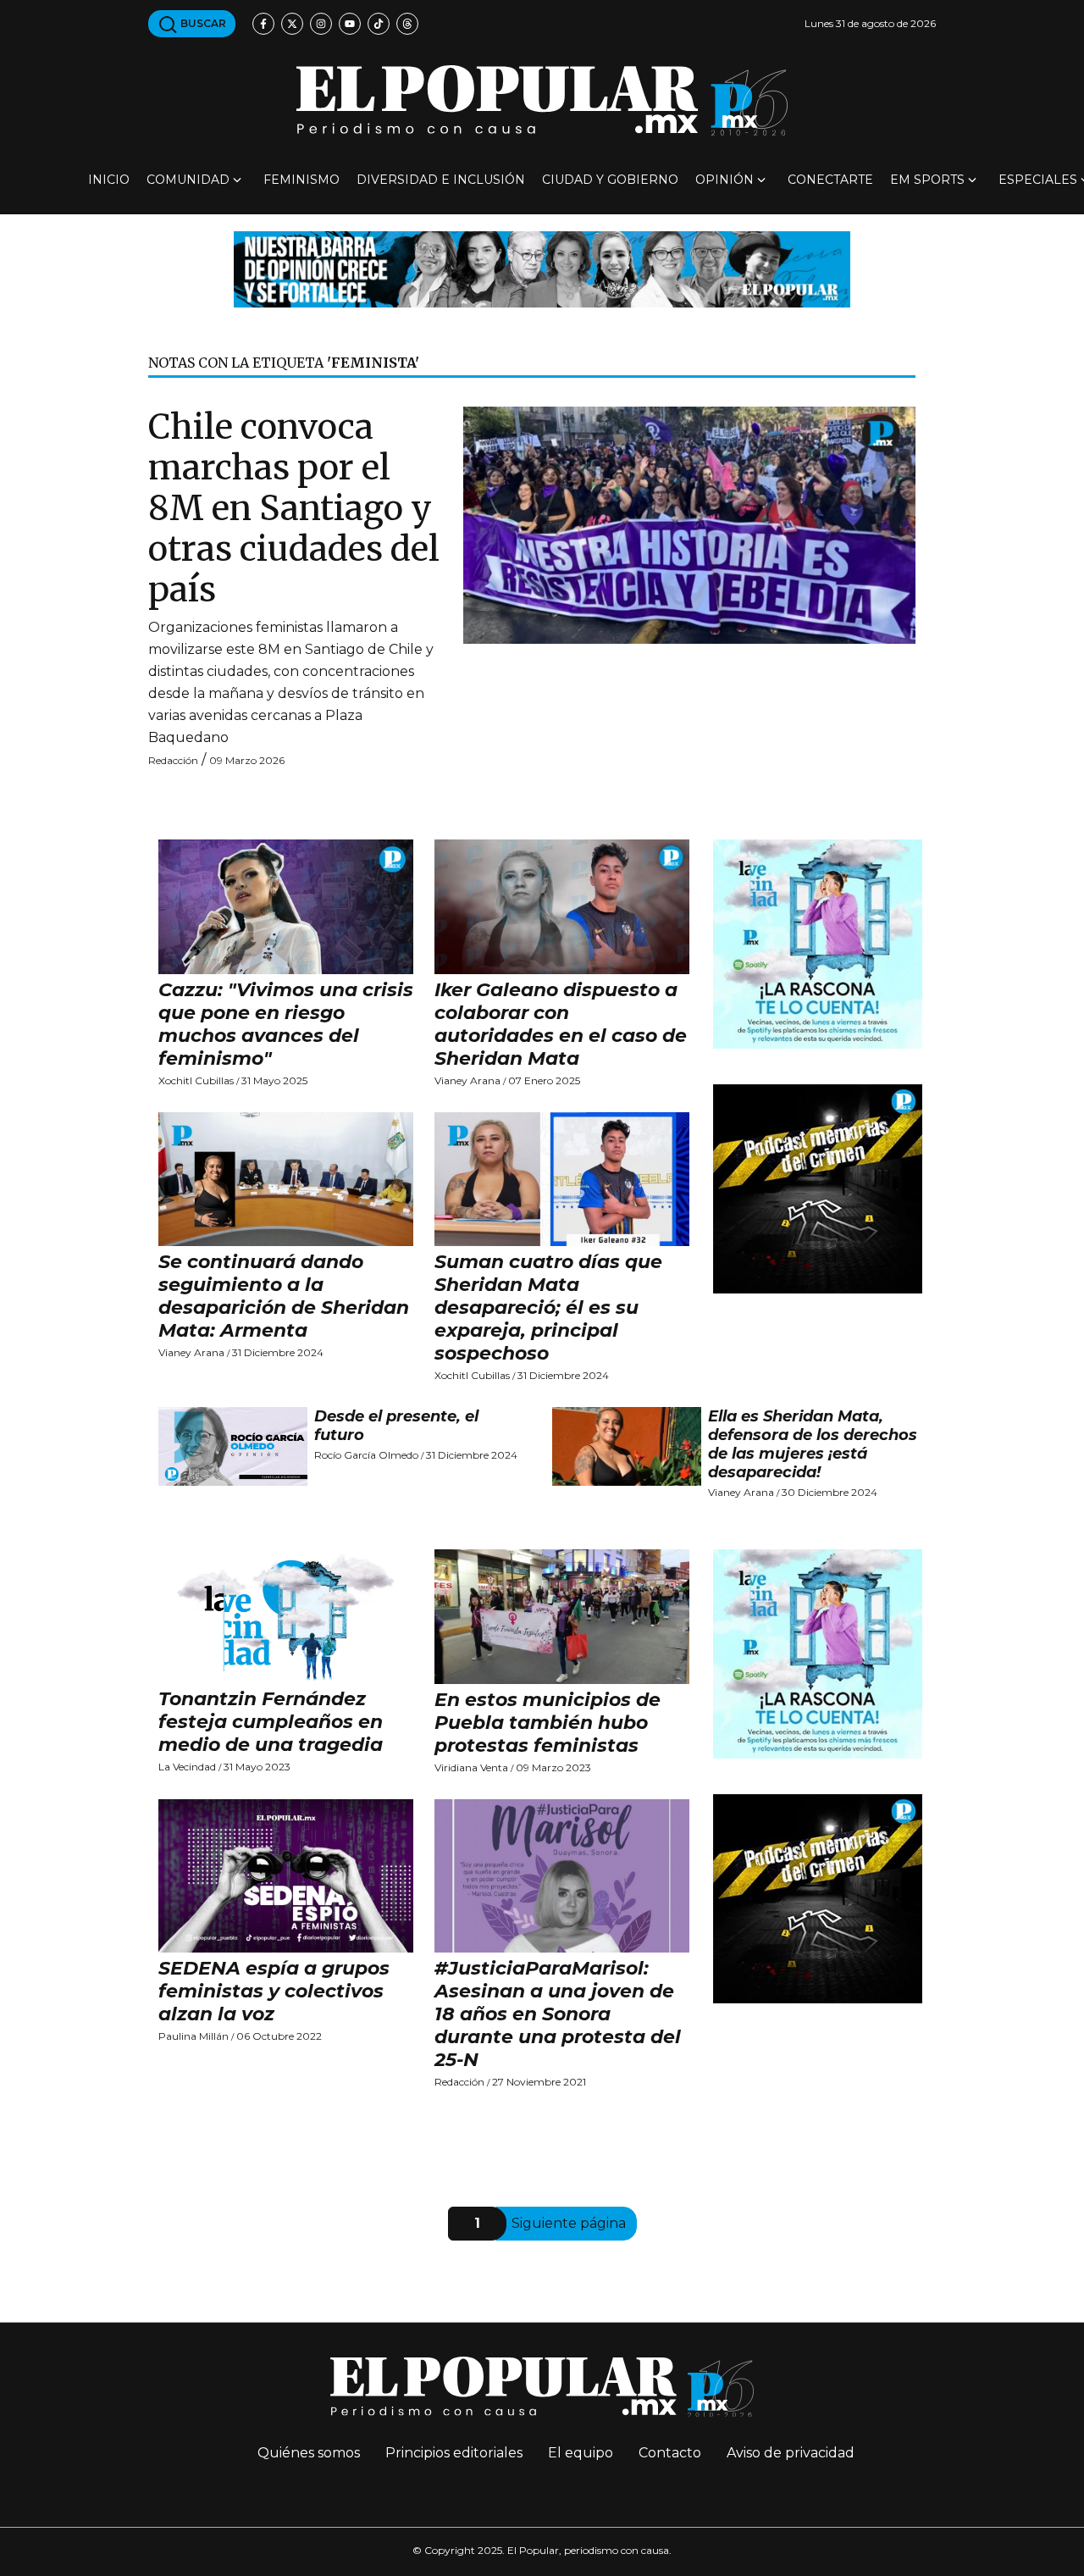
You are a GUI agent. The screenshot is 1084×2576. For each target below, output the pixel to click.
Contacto (670, 2453)
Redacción (173, 760)
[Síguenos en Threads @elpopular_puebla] (407, 24)
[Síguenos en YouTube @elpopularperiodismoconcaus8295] (350, 24)
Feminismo (301, 180)
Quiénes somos (309, 2453)
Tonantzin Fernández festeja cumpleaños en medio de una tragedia (271, 1722)
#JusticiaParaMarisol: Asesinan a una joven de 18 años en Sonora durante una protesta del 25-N (558, 2014)
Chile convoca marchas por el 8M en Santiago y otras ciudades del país (294, 508)
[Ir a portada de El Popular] (542, 100)
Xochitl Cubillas (196, 1080)
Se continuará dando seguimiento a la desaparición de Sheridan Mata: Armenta (284, 1296)
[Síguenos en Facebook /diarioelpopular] (263, 24)
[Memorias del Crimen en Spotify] (818, 1188)
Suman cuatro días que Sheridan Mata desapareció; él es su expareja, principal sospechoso (548, 1307)
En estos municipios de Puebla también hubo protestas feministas (548, 1723)
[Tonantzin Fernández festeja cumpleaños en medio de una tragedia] (286, 1616)
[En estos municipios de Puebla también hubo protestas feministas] (562, 1617)
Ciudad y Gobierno (610, 180)
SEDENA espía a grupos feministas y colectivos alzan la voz (274, 1991)
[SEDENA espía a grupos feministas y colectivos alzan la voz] (286, 1876)
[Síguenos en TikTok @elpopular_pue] (379, 24)
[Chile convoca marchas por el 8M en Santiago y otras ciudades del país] (689, 524)
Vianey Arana (467, 1080)
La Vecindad (187, 1767)
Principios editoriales (454, 2453)
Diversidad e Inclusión (441, 180)
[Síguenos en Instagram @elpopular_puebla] (321, 24)
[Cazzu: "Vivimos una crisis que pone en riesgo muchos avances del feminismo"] (286, 907)
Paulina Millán (194, 2036)
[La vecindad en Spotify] (818, 943)
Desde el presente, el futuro (396, 1426)
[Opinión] (542, 268)
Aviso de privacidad (791, 2453)
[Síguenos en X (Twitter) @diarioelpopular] (292, 24)
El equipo (581, 2453)
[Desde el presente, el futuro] (233, 1446)
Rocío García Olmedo (366, 1455)
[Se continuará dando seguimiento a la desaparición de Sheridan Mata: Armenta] (286, 1180)
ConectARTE (830, 180)
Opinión (725, 180)
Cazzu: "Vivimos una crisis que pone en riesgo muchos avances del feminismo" (286, 1024)
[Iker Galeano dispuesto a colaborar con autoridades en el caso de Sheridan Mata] (562, 907)
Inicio (109, 180)
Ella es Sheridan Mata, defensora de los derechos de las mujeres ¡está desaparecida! (813, 1444)
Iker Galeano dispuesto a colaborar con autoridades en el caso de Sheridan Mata (561, 1024)
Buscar (202, 23)
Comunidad (188, 180)
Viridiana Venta (471, 1767)
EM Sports (927, 180)
